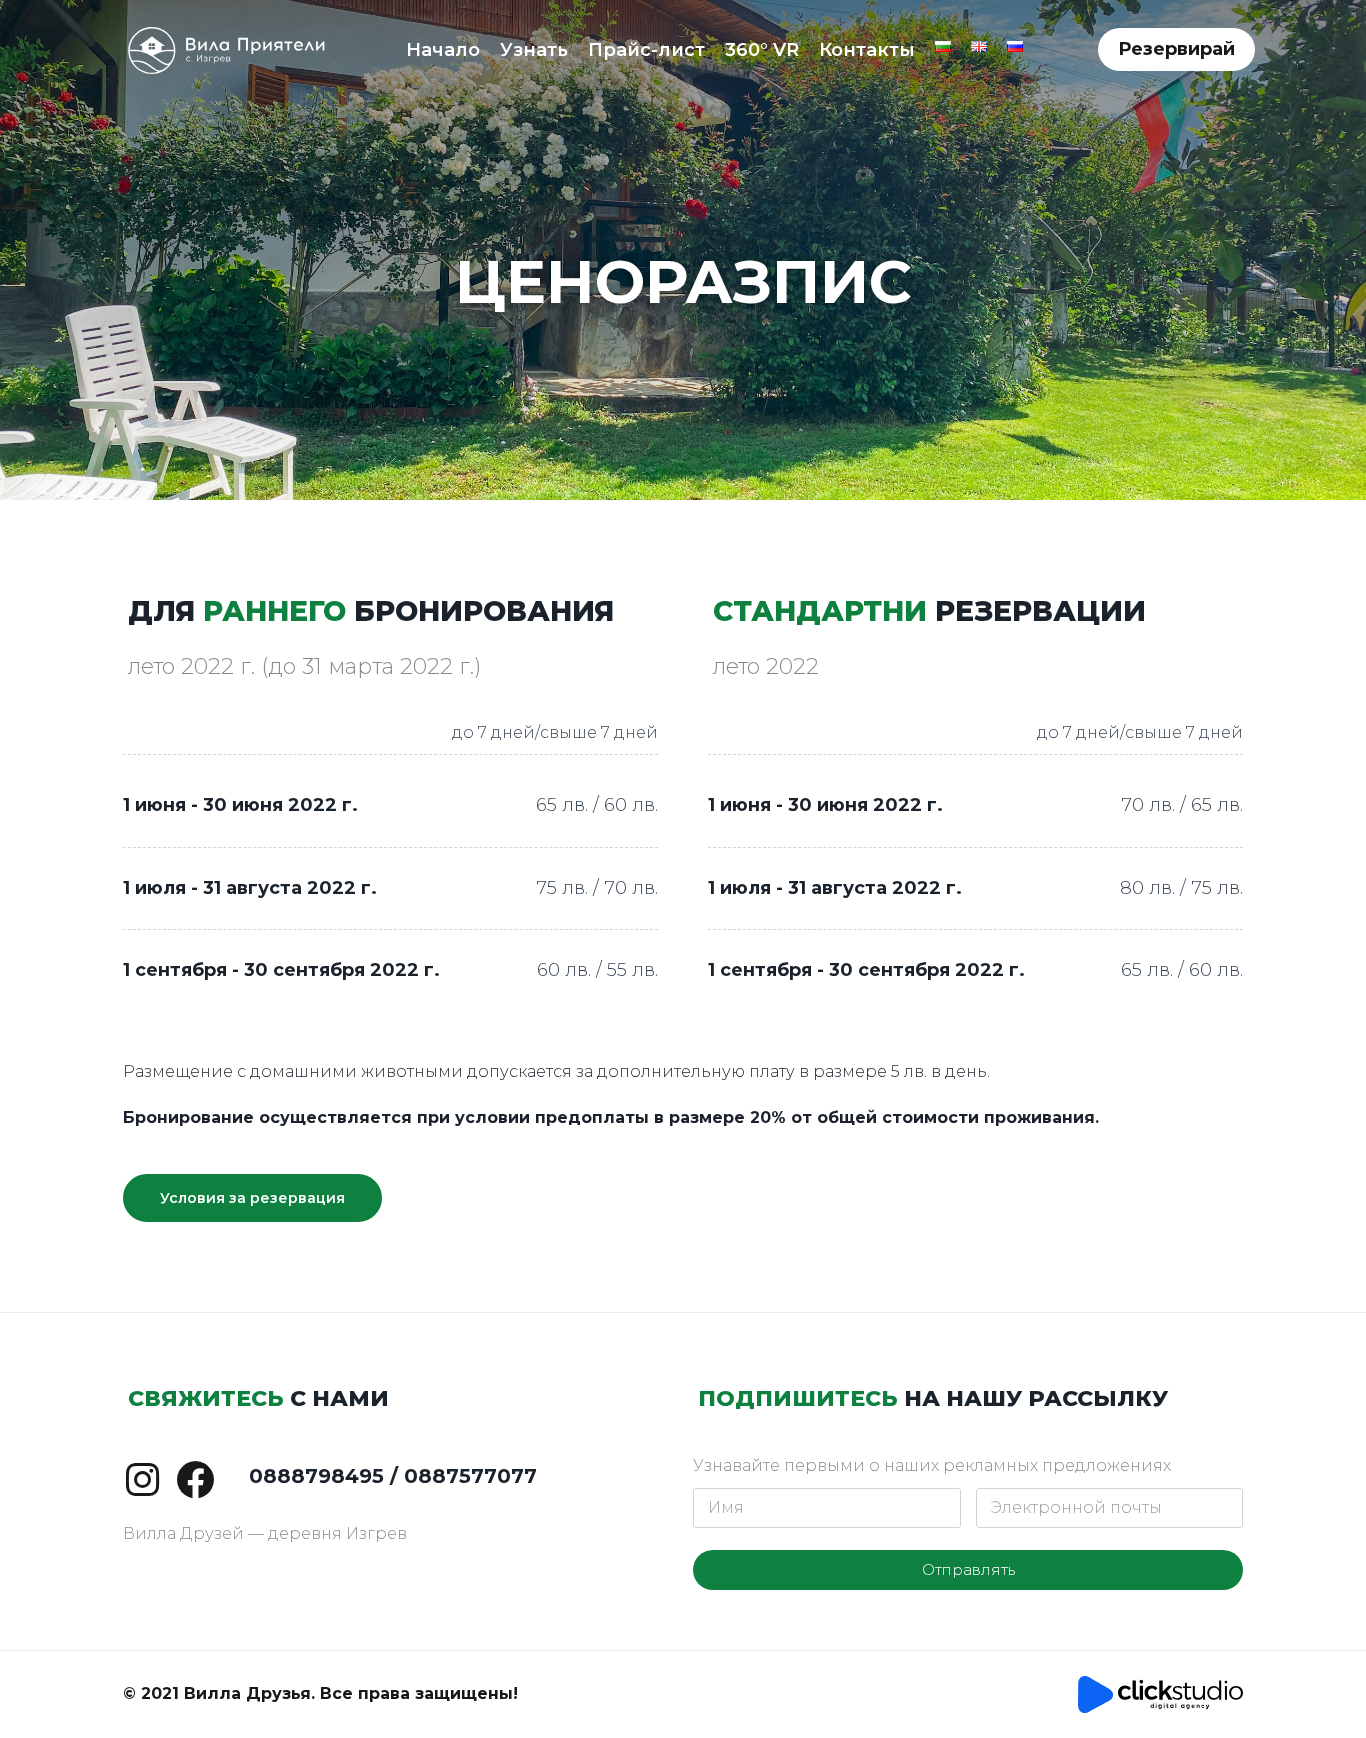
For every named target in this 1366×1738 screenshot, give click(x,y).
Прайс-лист (646, 50)
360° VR (762, 50)
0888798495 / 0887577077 (393, 1476)
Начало (443, 50)
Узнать (534, 50)
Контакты (867, 50)
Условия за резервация (252, 1198)
